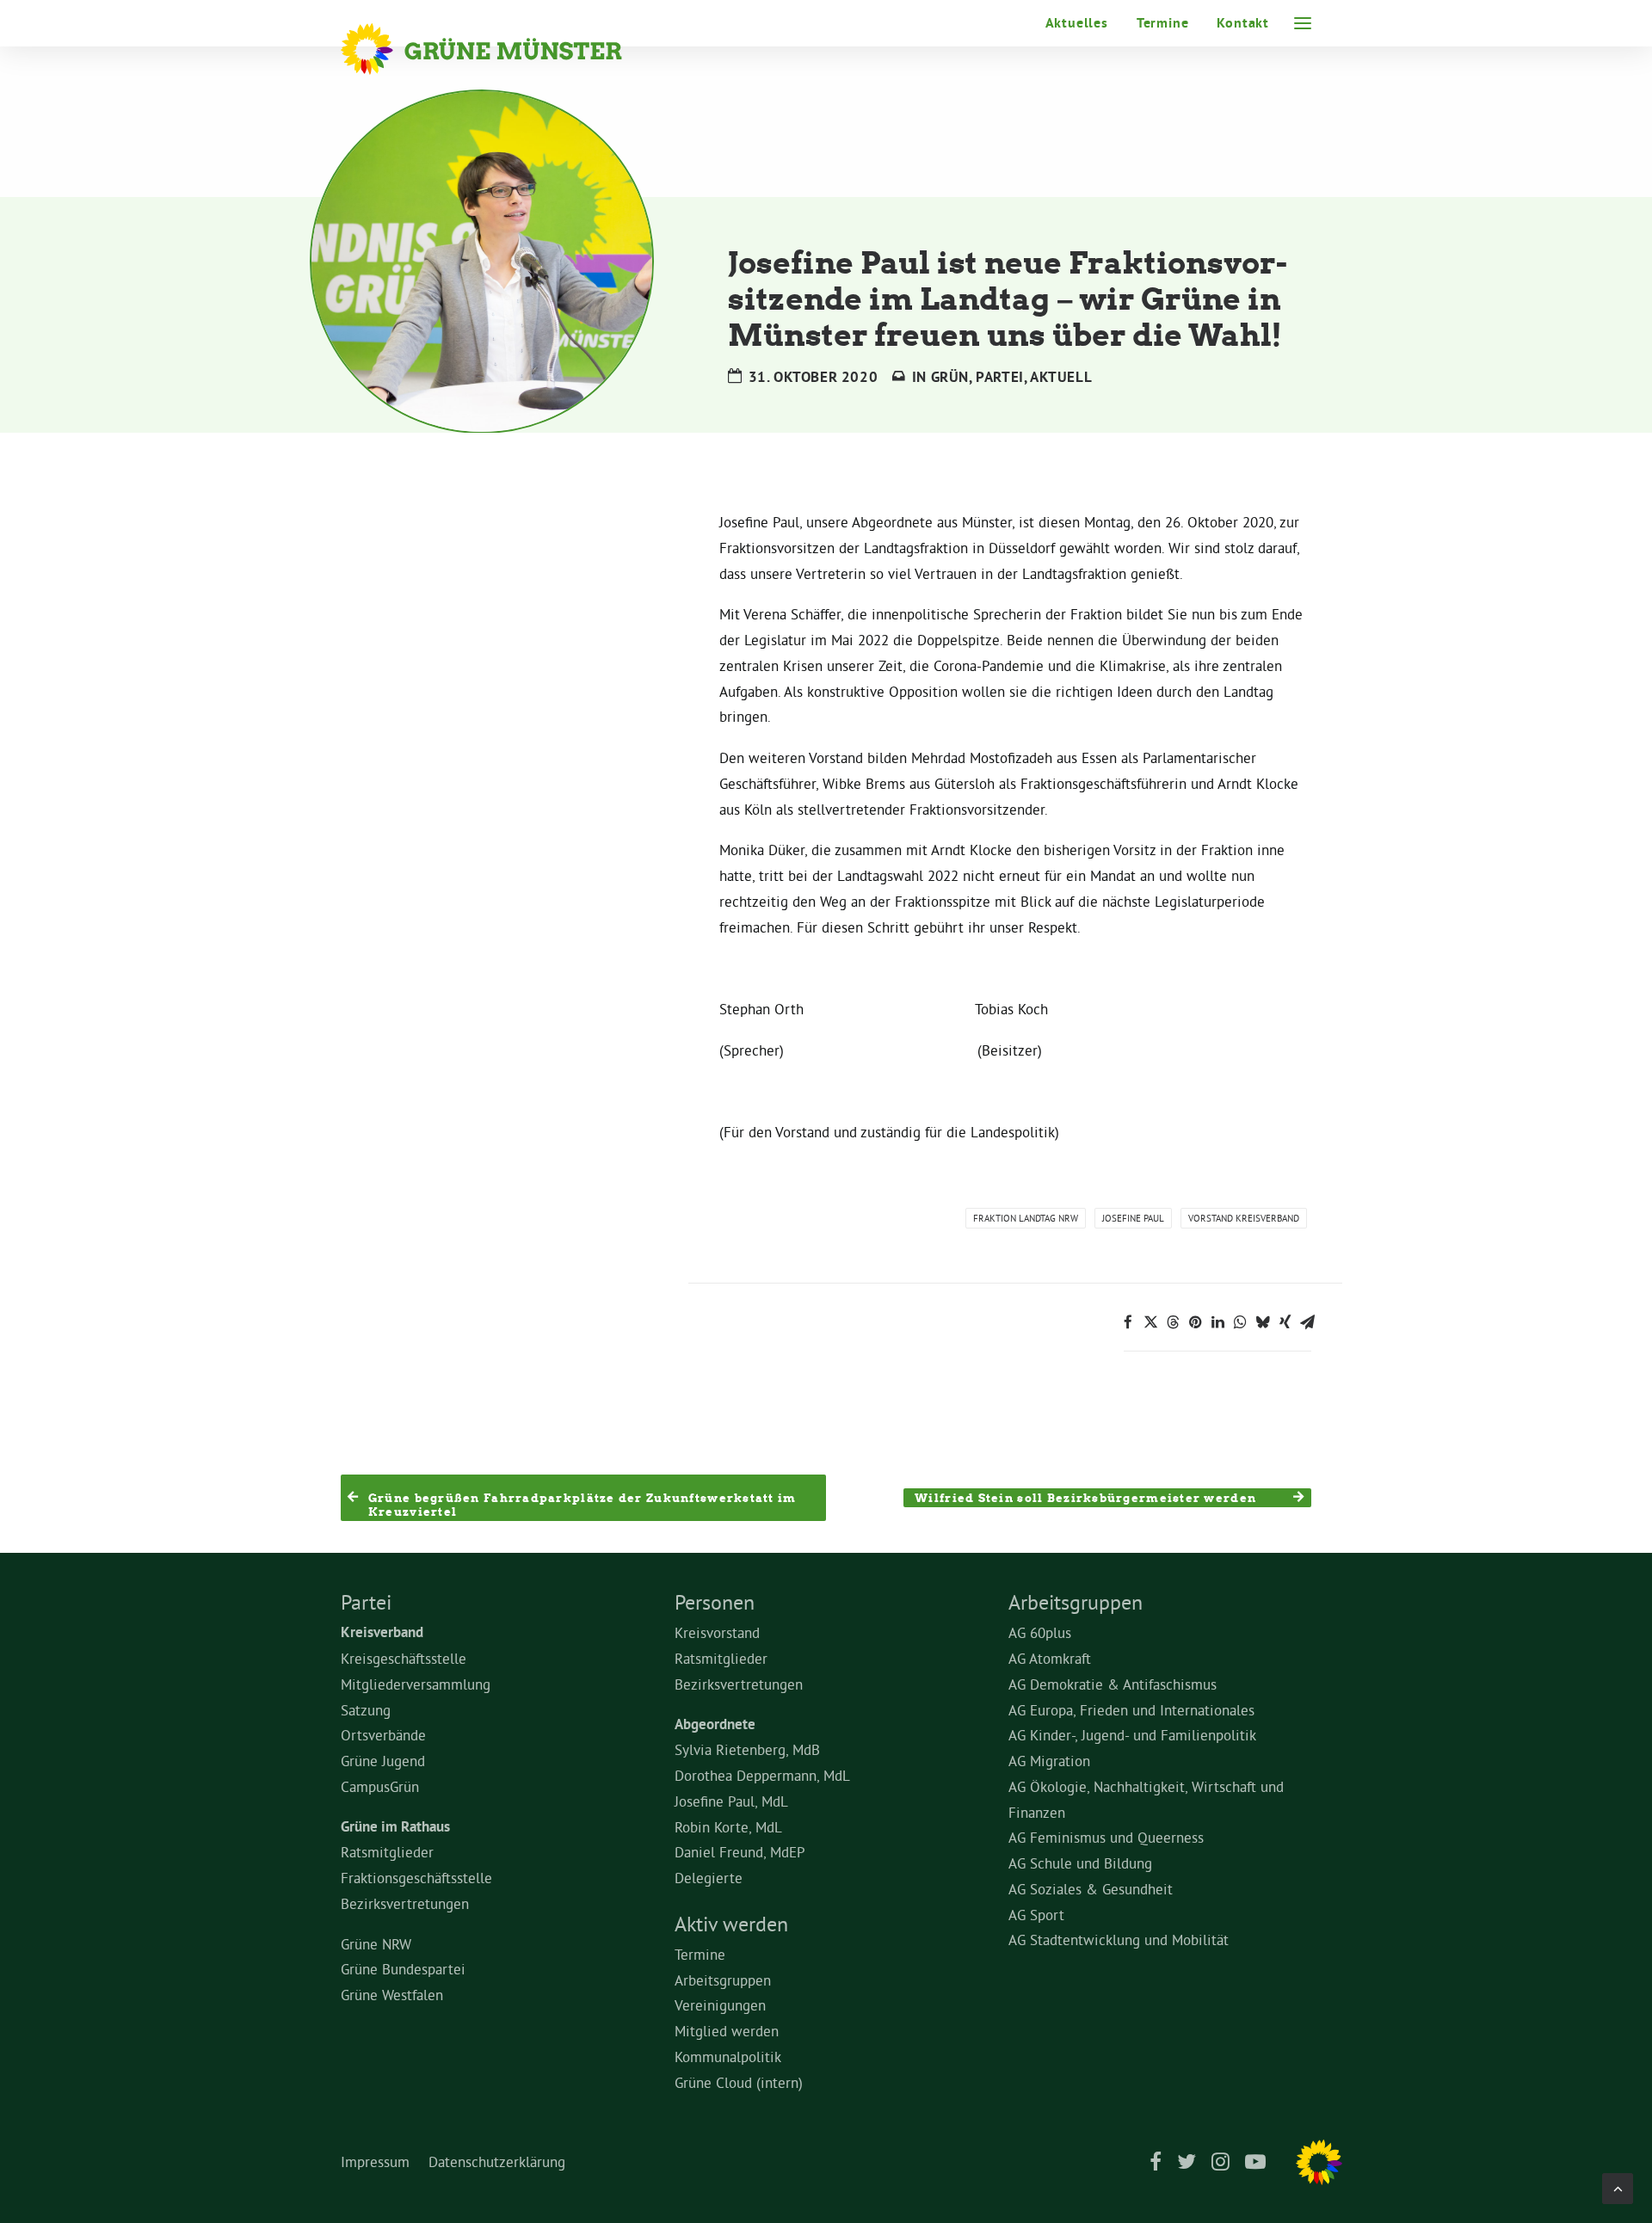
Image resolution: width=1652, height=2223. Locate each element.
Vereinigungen (720, 2005)
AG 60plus (1040, 1632)
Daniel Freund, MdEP (740, 1852)
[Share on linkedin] (1217, 1322)
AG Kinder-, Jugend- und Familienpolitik (1132, 1735)
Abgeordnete (715, 1724)
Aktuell (1061, 377)
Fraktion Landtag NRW (1026, 1218)
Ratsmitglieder (387, 1852)
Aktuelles (1077, 23)
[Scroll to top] (1618, 2185)
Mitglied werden (727, 2031)
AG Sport (1036, 1915)
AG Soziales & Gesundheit (1091, 1889)
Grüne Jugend (383, 1761)
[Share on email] (1307, 1322)
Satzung (366, 1710)
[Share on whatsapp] (1240, 1322)
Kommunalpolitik (728, 2057)
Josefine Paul (1133, 1218)
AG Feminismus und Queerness (1106, 1837)
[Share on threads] (1173, 1322)
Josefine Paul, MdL (731, 1801)
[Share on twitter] (1150, 1322)
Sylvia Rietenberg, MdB (747, 1749)
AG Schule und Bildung (1080, 1863)
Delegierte (709, 1878)
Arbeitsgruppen (723, 1980)
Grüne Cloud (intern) (739, 2082)
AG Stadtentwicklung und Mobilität (1119, 1940)
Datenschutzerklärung (497, 2161)
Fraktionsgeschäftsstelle (416, 1878)
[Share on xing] (1285, 1322)
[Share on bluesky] (1262, 1322)
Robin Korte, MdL (728, 1827)
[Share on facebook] (1128, 1322)
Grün (950, 377)
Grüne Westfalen (392, 1995)
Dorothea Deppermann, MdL (762, 1775)
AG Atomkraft (1050, 1658)
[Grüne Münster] (505, 49)
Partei (1000, 377)
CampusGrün (380, 1786)
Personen (715, 1602)
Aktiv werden (731, 1924)
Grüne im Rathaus (395, 1826)
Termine (1163, 23)
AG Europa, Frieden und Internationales (1131, 1710)
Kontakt (1243, 23)
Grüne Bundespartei (403, 1969)
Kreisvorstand (717, 1632)
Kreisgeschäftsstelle (404, 1658)
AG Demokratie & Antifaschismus (1113, 1684)
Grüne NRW (376, 1944)
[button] (1303, 23)
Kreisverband (382, 1632)
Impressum (375, 2161)
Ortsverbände (383, 1735)
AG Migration (1049, 1761)
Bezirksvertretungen (405, 1903)
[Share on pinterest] (1195, 1322)
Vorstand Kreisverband (1244, 1218)
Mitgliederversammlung (416, 1684)
